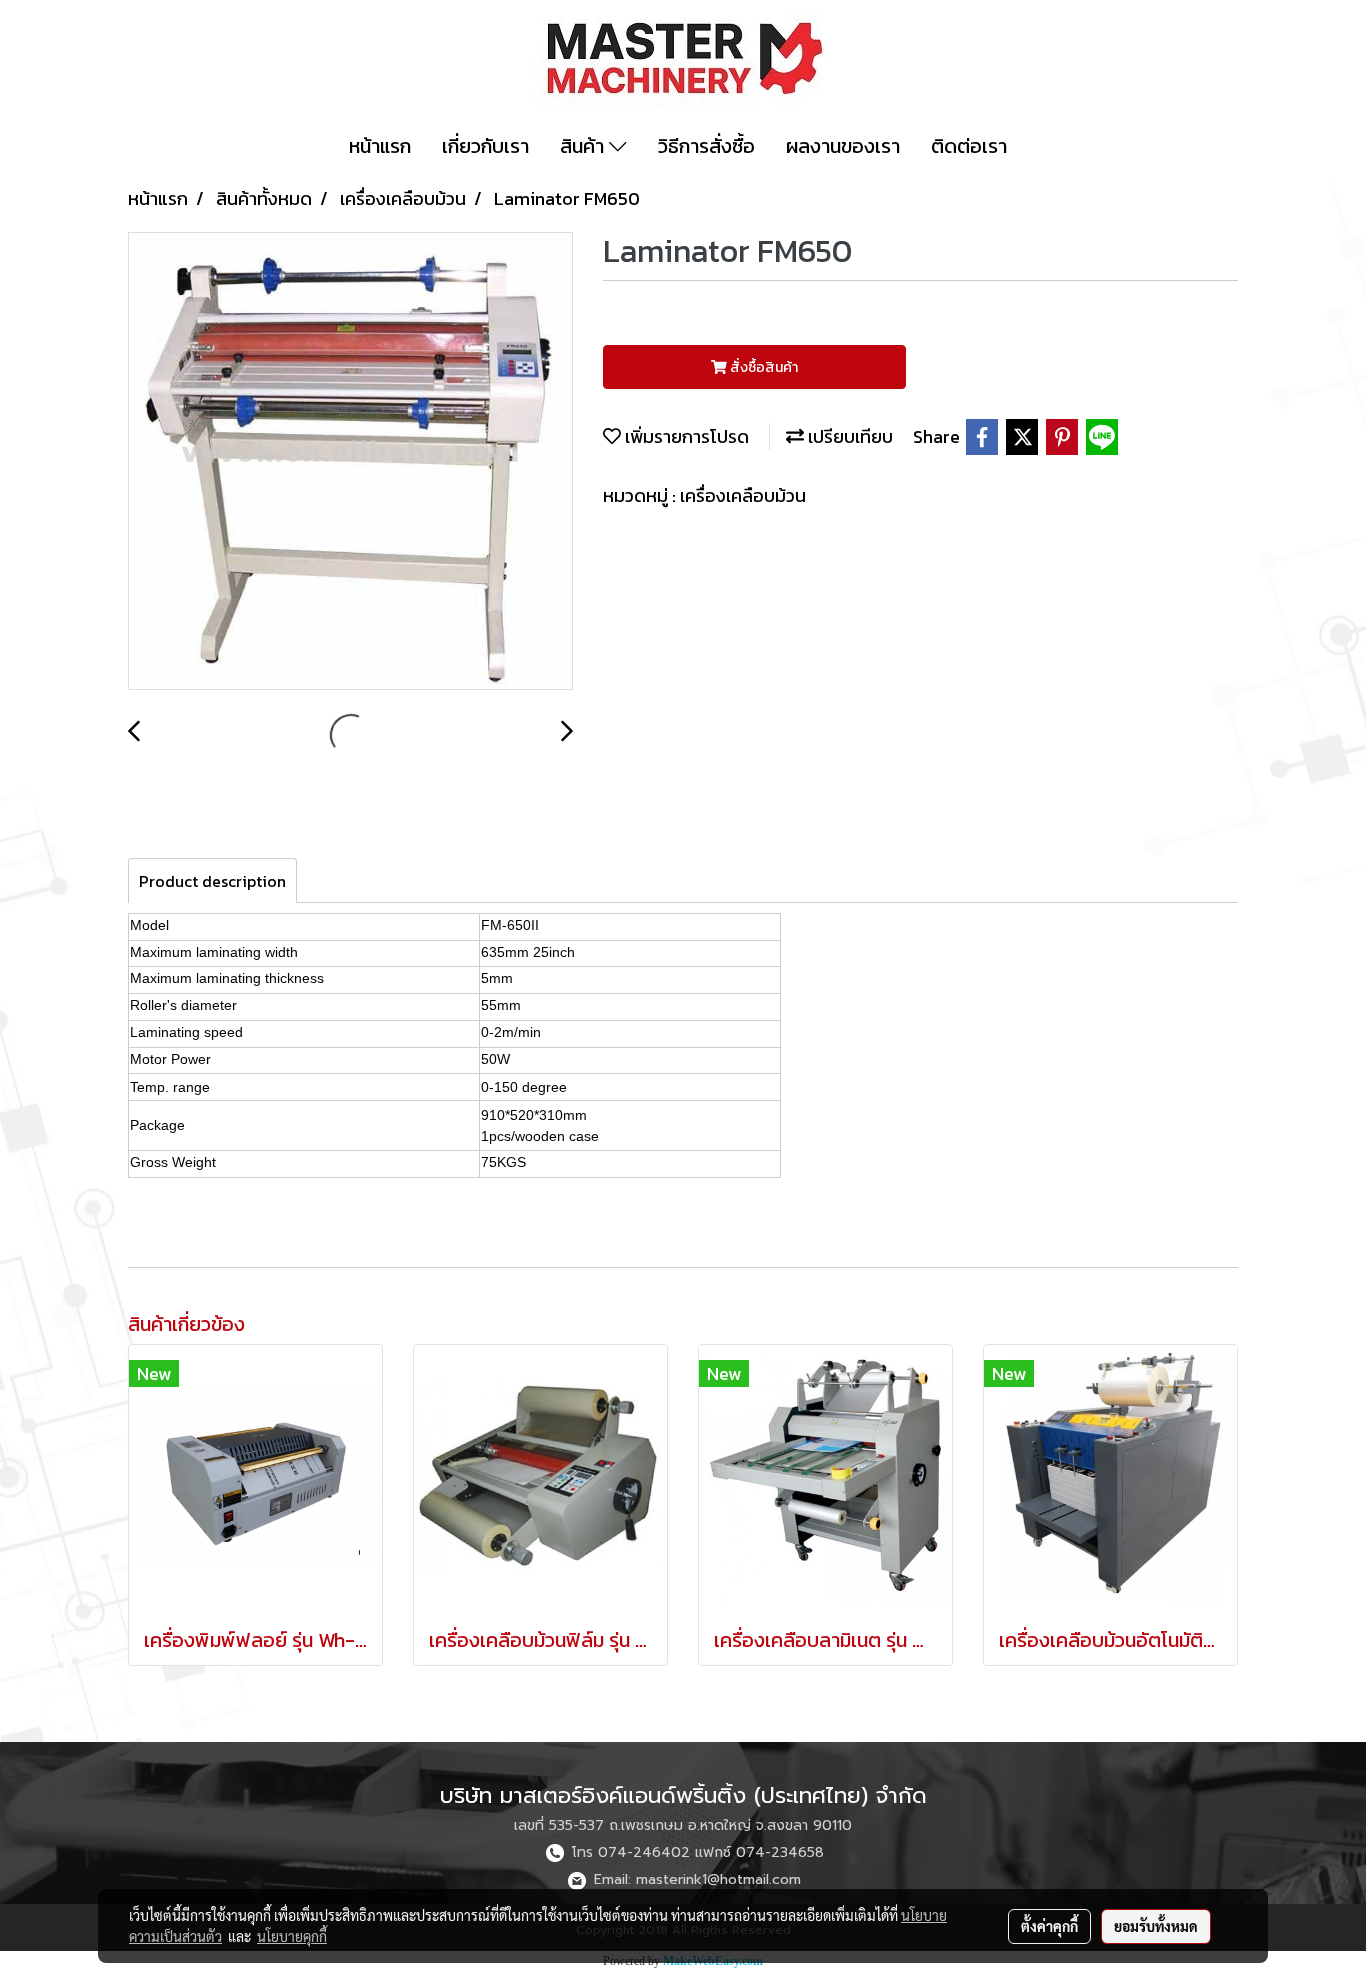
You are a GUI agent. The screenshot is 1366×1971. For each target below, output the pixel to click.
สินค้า (584, 146)
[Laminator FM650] (350, 462)
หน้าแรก (380, 146)
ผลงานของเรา (843, 146)
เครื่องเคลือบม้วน (743, 495)
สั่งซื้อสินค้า (762, 367)
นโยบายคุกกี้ (292, 1936)
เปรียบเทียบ (848, 436)
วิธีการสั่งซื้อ (706, 146)
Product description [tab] (212, 881)
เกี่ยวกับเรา (485, 146)
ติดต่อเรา (969, 146)
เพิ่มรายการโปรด (685, 436)
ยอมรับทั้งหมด (1156, 1926)
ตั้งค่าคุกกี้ (1049, 1926)
